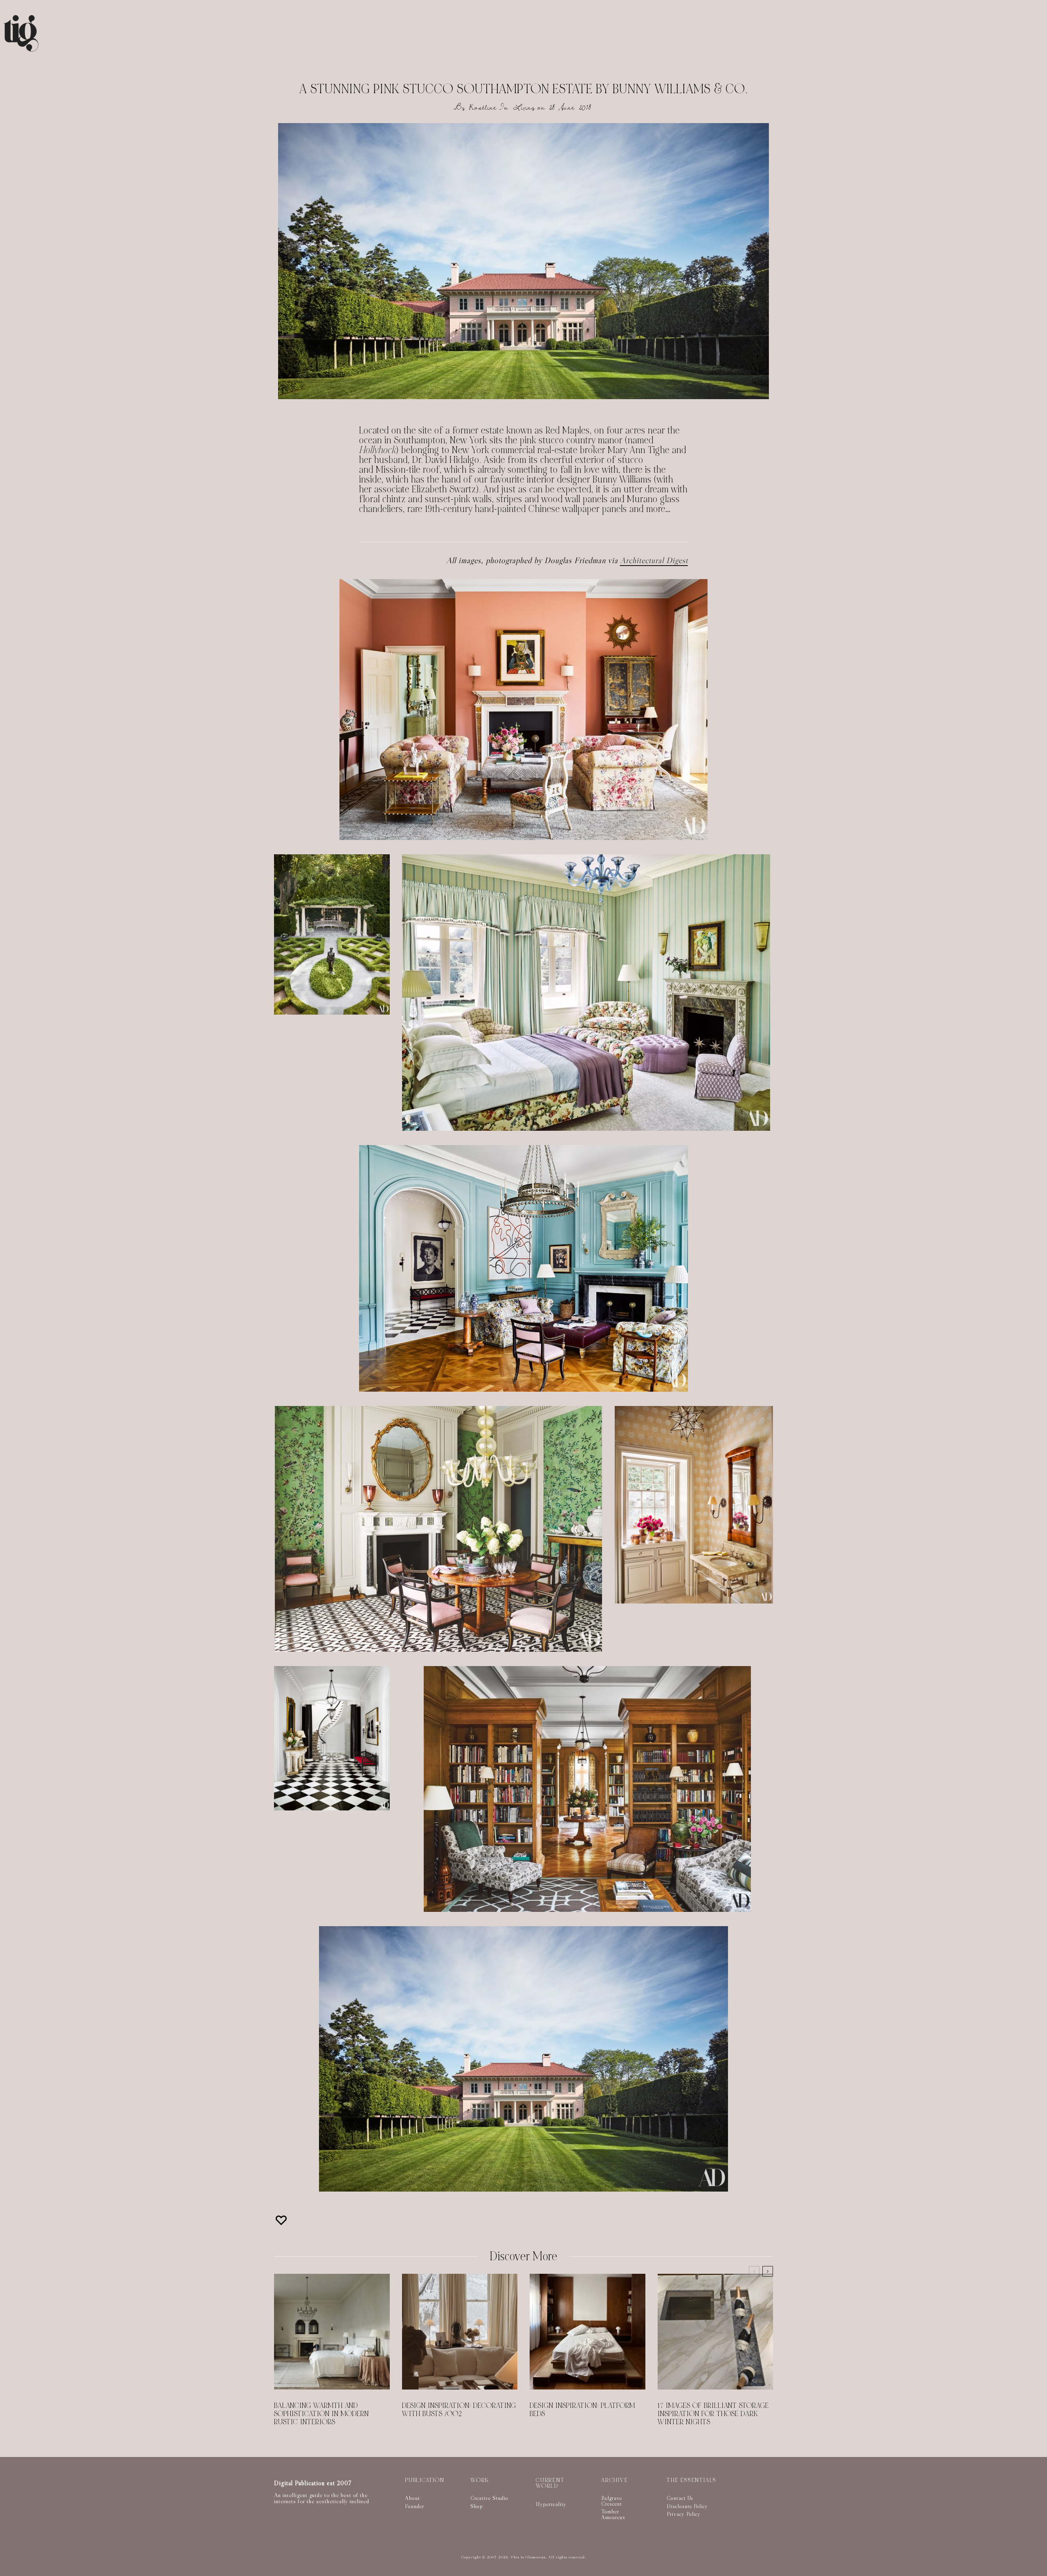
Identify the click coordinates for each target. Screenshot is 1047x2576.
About (412, 2498)
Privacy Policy (684, 2514)
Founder (415, 2506)
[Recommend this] (282, 2220)
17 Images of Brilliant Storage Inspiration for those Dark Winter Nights (713, 2414)
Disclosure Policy (687, 2506)
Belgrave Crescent (612, 2501)
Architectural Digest (654, 560)
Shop (477, 2506)
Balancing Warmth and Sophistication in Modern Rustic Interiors (321, 2414)
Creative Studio (489, 2498)
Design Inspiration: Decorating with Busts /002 (459, 2410)
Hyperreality (551, 2504)
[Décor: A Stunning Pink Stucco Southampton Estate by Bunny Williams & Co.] (523, 261)
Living (524, 107)
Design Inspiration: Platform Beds (582, 2410)
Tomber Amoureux (613, 2514)
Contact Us (680, 2498)
